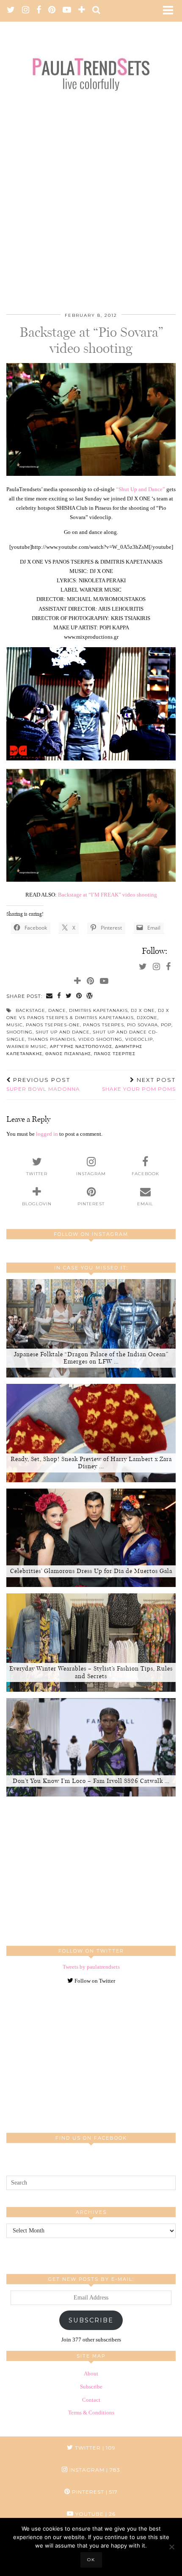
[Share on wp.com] (90, 996)
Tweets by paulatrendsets (91, 1967)
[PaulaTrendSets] (91, 64)
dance (57, 1010)
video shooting (100, 1039)
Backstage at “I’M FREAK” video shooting (108, 895)
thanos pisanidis (52, 1039)
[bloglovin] (82, 11)
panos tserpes (103, 1025)
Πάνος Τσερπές (115, 1054)
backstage (30, 1010)
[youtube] (67, 11)
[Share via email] (50, 996)
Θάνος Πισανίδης (68, 1054)
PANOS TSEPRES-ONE (53, 1025)
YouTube (95, 2514)
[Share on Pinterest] (79, 996)
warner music (27, 1046)
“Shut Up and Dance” (141, 489)
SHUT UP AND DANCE (63, 1032)
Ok (91, 2560)
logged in (47, 1134)
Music (15, 1025)
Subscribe (91, 2320)
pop (166, 1025)
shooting (19, 1032)
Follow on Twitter (94, 1981)
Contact (91, 2400)
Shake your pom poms (139, 1084)
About (91, 2373)
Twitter (94, 2448)
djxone (147, 1018)
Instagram (94, 2470)
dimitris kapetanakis (98, 1010)
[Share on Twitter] (69, 996)
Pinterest (94, 2492)
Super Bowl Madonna (43, 1084)
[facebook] (39, 11)
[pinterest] (52, 11)
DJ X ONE (143, 1010)
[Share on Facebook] (59, 996)
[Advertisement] (91, 194)
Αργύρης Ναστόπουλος (81, 1046)
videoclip (139, 1039)
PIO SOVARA (142, 1025)
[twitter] (11, 11)
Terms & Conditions (91, 2413)
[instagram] (26, 11)
